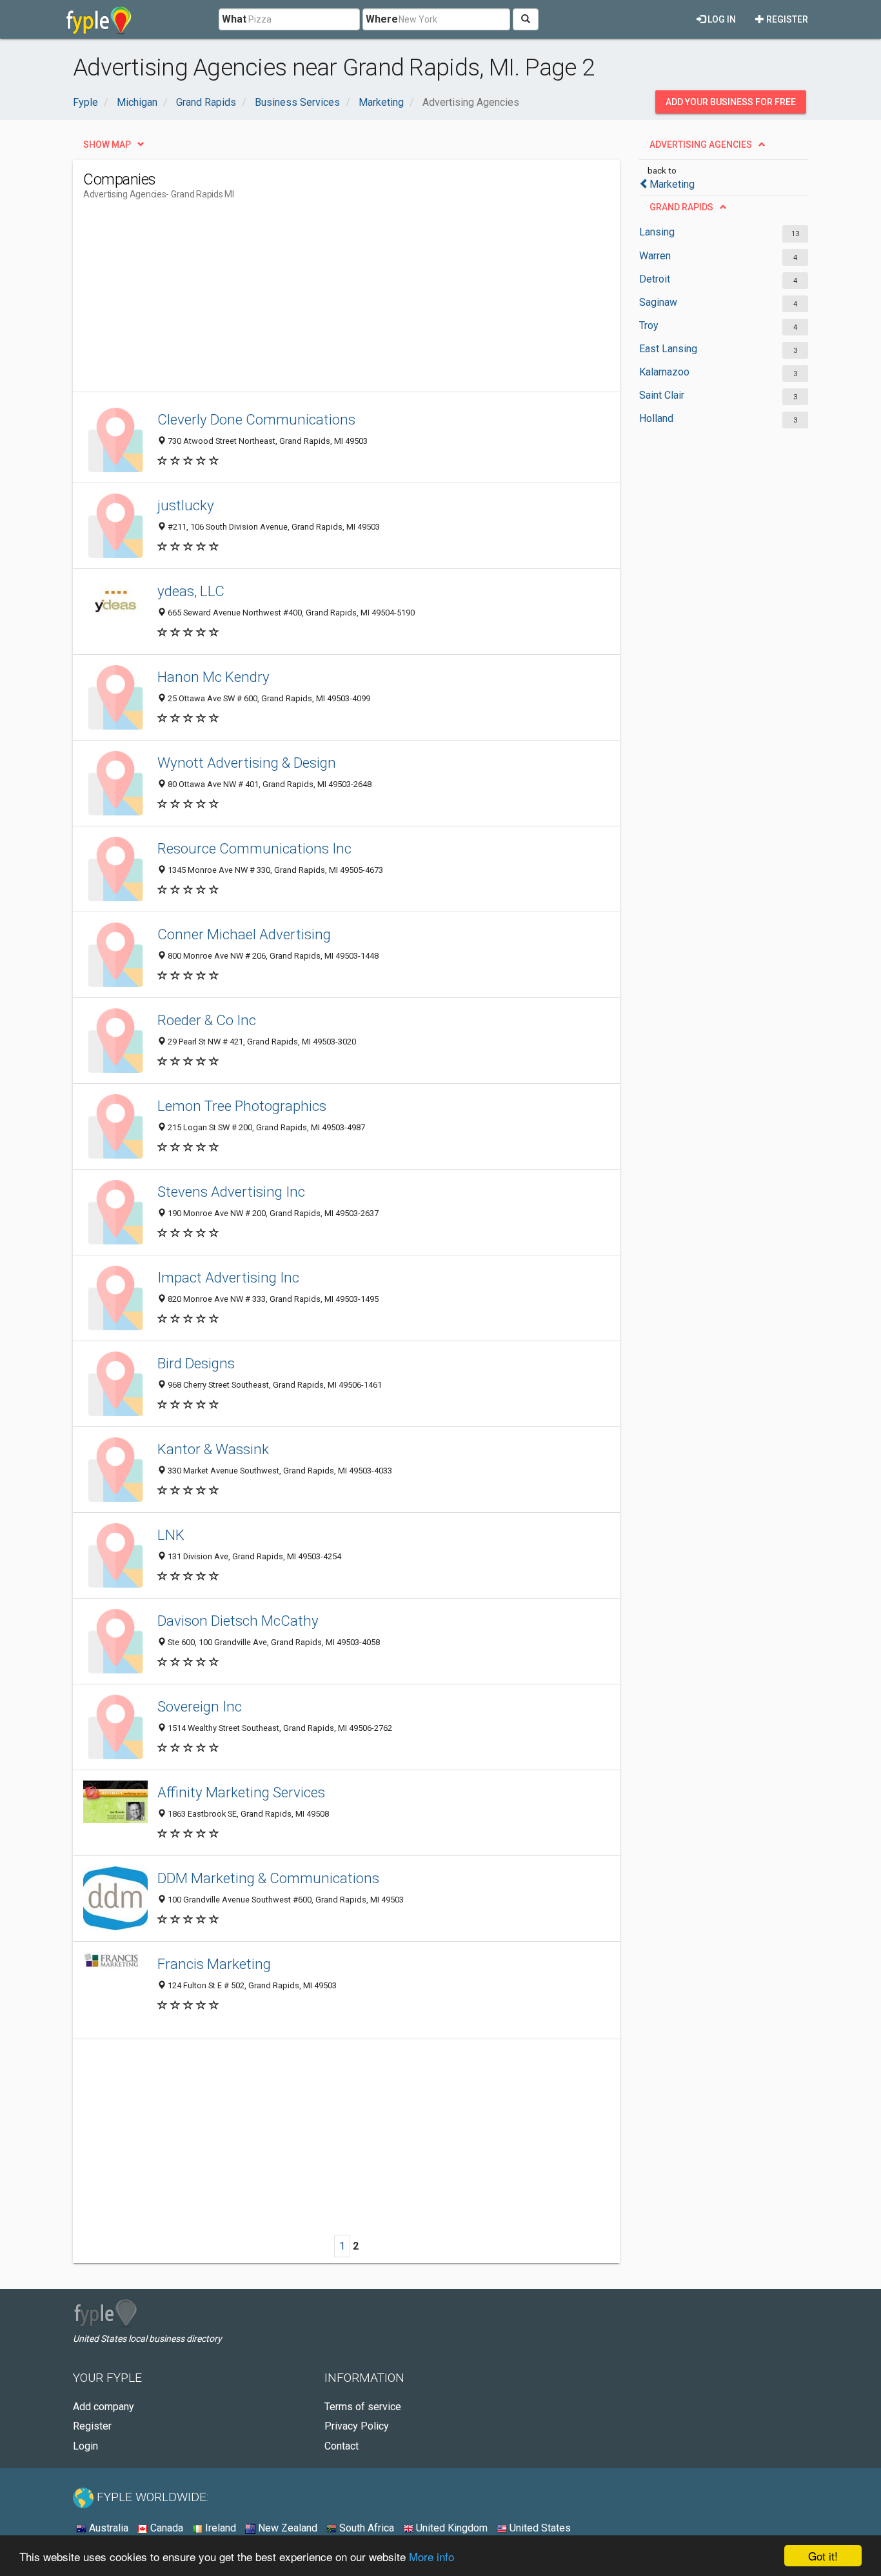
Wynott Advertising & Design (247, 763)
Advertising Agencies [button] (701, 145)
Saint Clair (662, 395)
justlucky (186, 505)
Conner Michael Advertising (244, 934)
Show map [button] (107, 145)
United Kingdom (450, 2528)
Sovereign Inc (200, 1706)
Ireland (219, 2528)
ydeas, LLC (191, 591)
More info (431, 2556)
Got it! (823, 2556)
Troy (649, 325)
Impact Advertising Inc (228, 1277)
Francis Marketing (214, 1964)
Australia (107, 2528)
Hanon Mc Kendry (213, 677)
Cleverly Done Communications (256, 419)
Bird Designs (196, 1363)
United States (539, 2528)
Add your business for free (731, 102)
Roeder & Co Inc (207, 1020)
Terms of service (363, 2407)
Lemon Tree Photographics (242, 1106)
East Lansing (668, 349)
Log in (721, 19)
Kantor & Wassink (213, 1449)
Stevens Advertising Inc (231, 1192)
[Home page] (99, 19)
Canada (165, 2528)
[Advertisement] (318, 301)
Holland (656, 418)
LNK (171, 1535)
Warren (655, 256)
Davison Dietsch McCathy (238, 1621)
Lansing (657, 232)
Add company (104, 2407)
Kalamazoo (664, 372)
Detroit (655, 279)
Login (85, 2446)
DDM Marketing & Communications (268, 1878)
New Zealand (286, 2528)
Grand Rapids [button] (681, 207)
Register (786, 19)
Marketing (672, 184)
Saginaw (658, 302)
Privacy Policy (357, 2426)
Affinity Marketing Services (241, 1792)
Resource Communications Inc (254, 848)
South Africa (365, 2528)
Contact (342, 2446)
